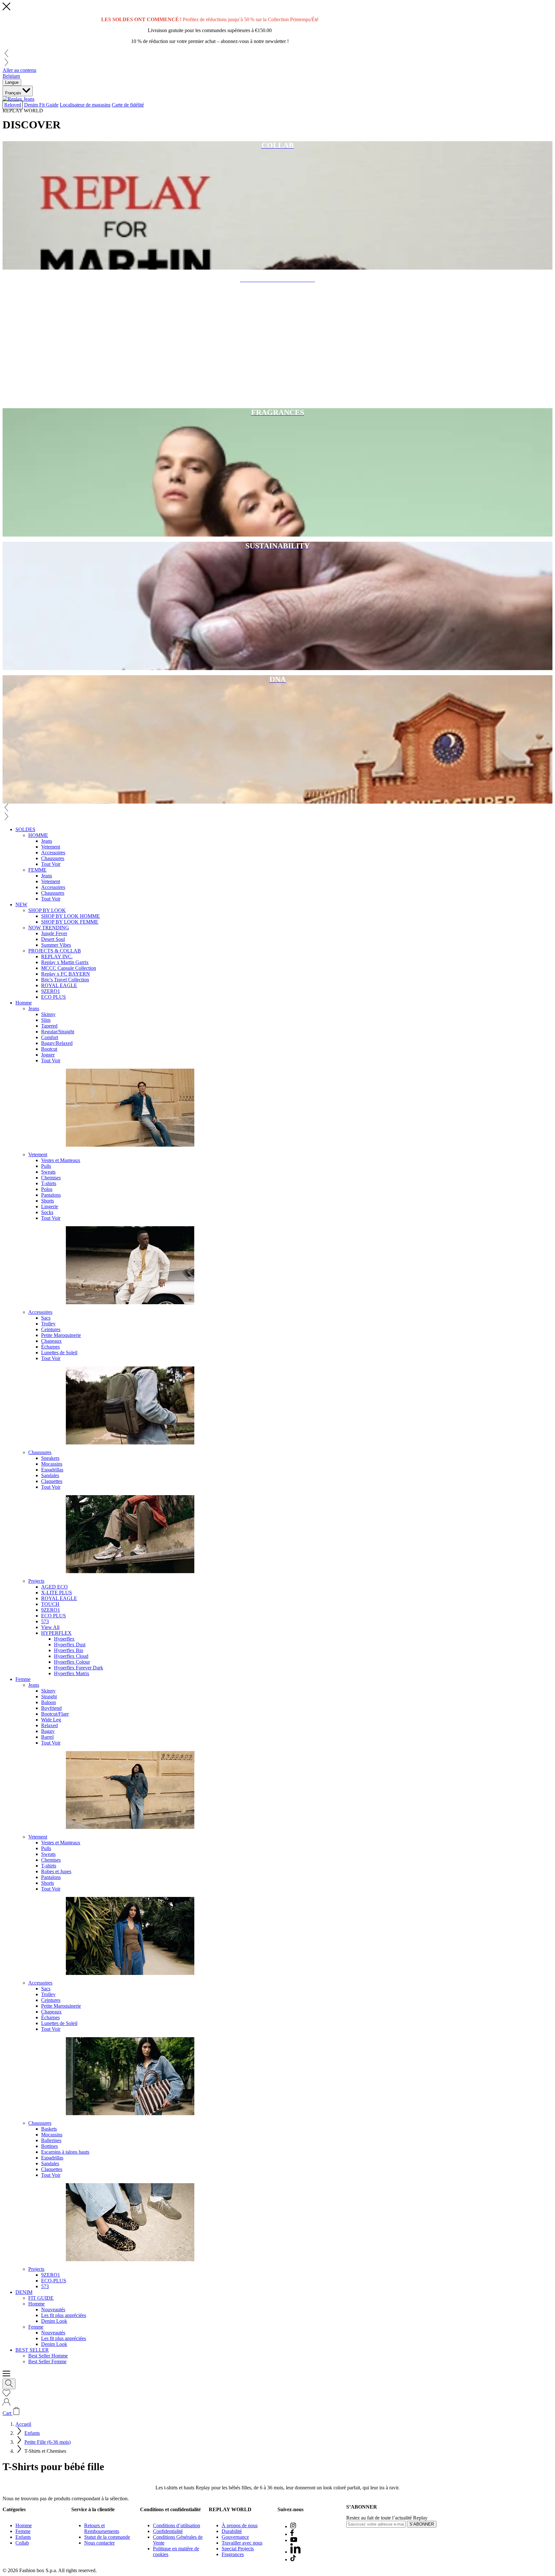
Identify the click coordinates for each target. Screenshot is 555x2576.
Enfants (32, 2433)
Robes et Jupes (56, 1871)
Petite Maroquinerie (61, 1335)
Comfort (50, 1037)
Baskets (49, 2129)
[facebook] (292, 2534)
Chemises (51, 1178)
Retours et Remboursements (102, 2528)
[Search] (9, 2384)
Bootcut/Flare (55, 1714)
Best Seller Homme (48, 2356)
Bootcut (49, 1049)
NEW (21, 905)
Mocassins (52, 1464)
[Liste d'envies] (6, 2395)
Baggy (48, 1731)
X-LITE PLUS (57, 1593)
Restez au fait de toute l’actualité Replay (387, 2518)
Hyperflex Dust (70, 1645)
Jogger (48, 1055)
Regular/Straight (58, 1032)
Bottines (49, 2146)
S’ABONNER (422, 2524)
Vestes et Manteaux (61, 1160)
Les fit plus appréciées (64, 2315)
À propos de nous (240, 2525)
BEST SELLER (32, 2350)
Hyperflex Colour (72, 1662)
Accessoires (53, 853)
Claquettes (52, 1481)
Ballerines (51, 2140)
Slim (46, 1020)
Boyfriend (51, 1708)
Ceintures (51, 1329)
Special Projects (238, 2549)
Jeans (47, 841)
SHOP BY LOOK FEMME (70, 922)
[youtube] (294, 2540)
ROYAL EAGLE (59, 985)
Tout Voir (51, 864)
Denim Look (54, 2321)
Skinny (48, 1014)
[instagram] (293, 2526)
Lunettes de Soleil (59, 1353)
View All (50, 1627)
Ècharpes (50, 1347)
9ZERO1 (51, 991)
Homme (24, 1003)
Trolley (48, 1324)
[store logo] (18, 99)
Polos (47, 1189)
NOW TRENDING (49, 928)
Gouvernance (235, 2537)
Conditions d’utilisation (176, 2525)
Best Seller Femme (47, 2361)
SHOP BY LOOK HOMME (70, 916)
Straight (49, 1697)
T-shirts (49, 1183)
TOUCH (50, 1604)
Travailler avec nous (242, 2543)
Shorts (48, 1201)
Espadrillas (52, 1470)
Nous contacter (99, 2543)
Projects (36, 1581)
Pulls (46, 1166)
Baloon (48, 1702)
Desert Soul (53, 939)
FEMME (37, 870)
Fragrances (233, 2554)
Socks (47, 1212)
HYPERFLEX (56, 1633)
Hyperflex (64, 1639)
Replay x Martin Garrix (65, 962)
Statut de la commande (107, 2537)
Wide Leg (51, 1720)
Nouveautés (53, 2309)
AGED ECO (54, 1587)
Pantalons (51, 1195)
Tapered (49, 1026)
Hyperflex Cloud (71, 1656)
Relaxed (49, 1725)
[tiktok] (293, 2559)
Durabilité (232, 2531)
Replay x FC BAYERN (66, 974)
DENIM (24, 2292)
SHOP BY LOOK (47, 910)
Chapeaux (51, 1341)
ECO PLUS (53, 997)
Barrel (47, 1737)
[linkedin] (295, 2552)
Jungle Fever (54, 933)
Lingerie (50, 1206)
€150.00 (263, 30)
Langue (12, 82)
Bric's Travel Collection (65, 980)
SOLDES (25, 829)
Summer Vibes (56, 945)
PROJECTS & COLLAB (55, 951)
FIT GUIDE (41, 2298)
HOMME (38, 835)
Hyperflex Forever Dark (79, 1668)
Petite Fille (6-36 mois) (48, 2442)
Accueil (23, 2424)
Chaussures (53, 858)
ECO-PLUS (54, 2281)
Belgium (11, 76)
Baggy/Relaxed (57, 1043)
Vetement (51, 847)
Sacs (46, 1318)
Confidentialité (168, 2531)
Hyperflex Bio (69, 1650)
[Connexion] (6, 2404)
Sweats (48, 1172)
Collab (22, 2543)
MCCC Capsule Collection (69, 968)
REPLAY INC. (57, 956)
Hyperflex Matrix (72, 1673)
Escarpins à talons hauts (65, 2152)
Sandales (50, 1475)
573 (45, 1621)
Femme (23, 1679)
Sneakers (50, 1458)
